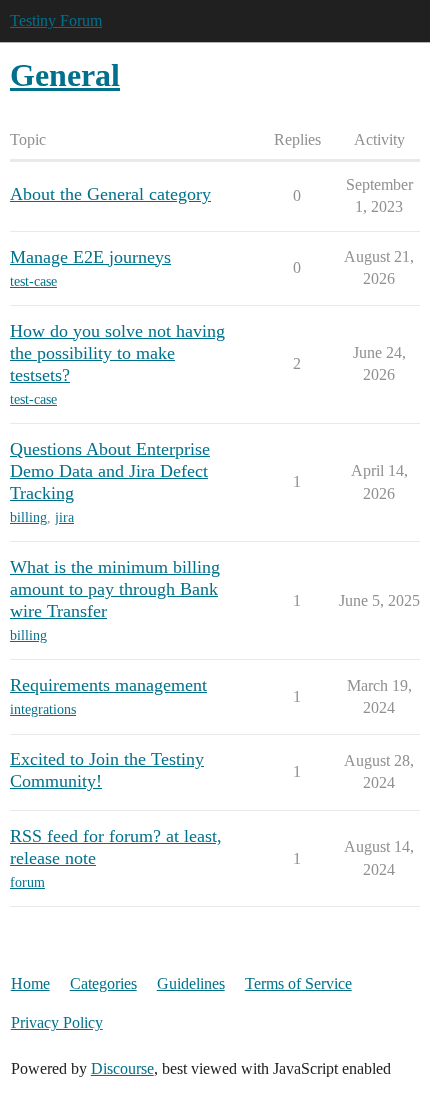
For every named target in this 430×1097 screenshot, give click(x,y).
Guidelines (191, 983)
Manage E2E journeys (90, 257)
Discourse (122, 1068)
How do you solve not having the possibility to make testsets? (117, 353)
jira (64, 517)
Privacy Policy (57, 1022)
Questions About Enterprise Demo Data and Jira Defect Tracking (110, 471)
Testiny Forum (56, 20)
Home (30, 983)
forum (27, 882)
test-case (33, 281)
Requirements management (108, 685)
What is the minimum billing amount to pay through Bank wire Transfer (115, 589)
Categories (103, 983)
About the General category (110, 194)
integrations (43, 709)
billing (28, 517)
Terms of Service (298, 983)
